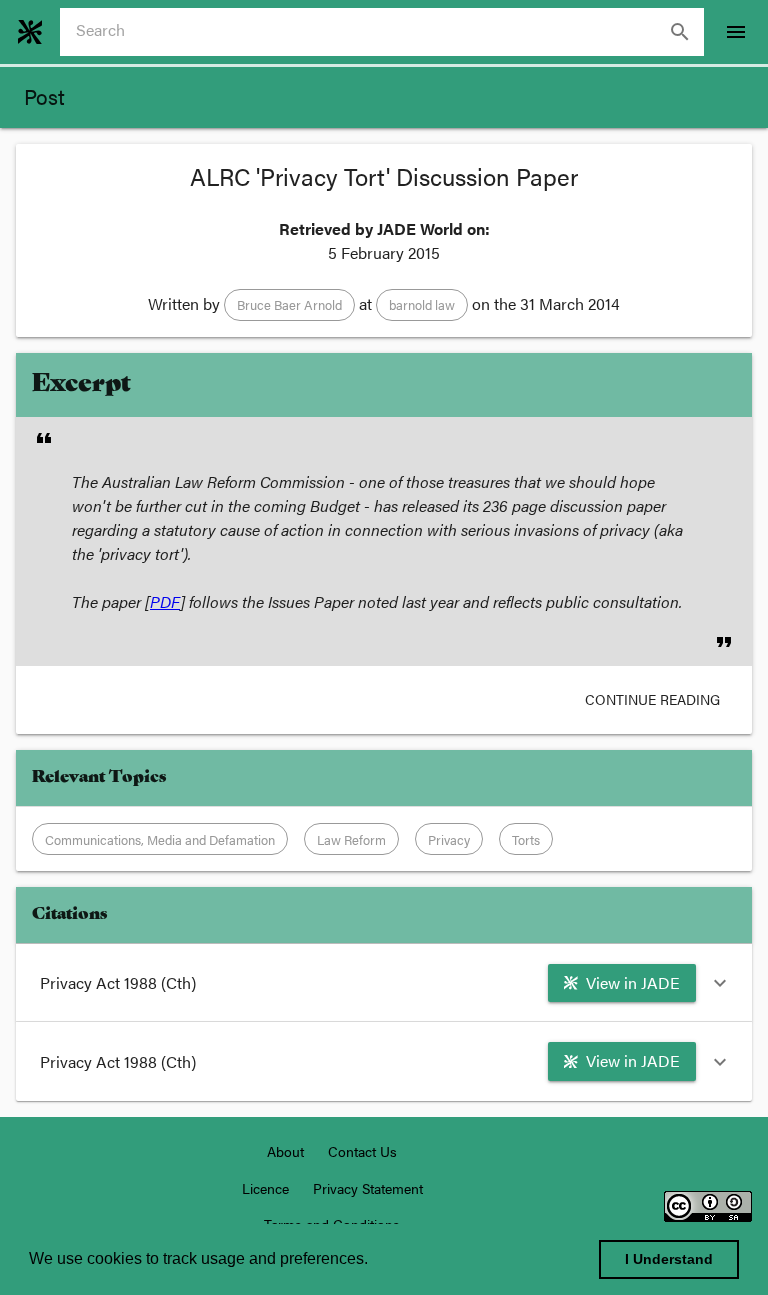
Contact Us (362, 1151)
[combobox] (390, 32)
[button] (289, 305)
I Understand (669, 1259)
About (285, 1151)
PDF (165, 601)
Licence (265, 1188)
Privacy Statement (368, 1188)
